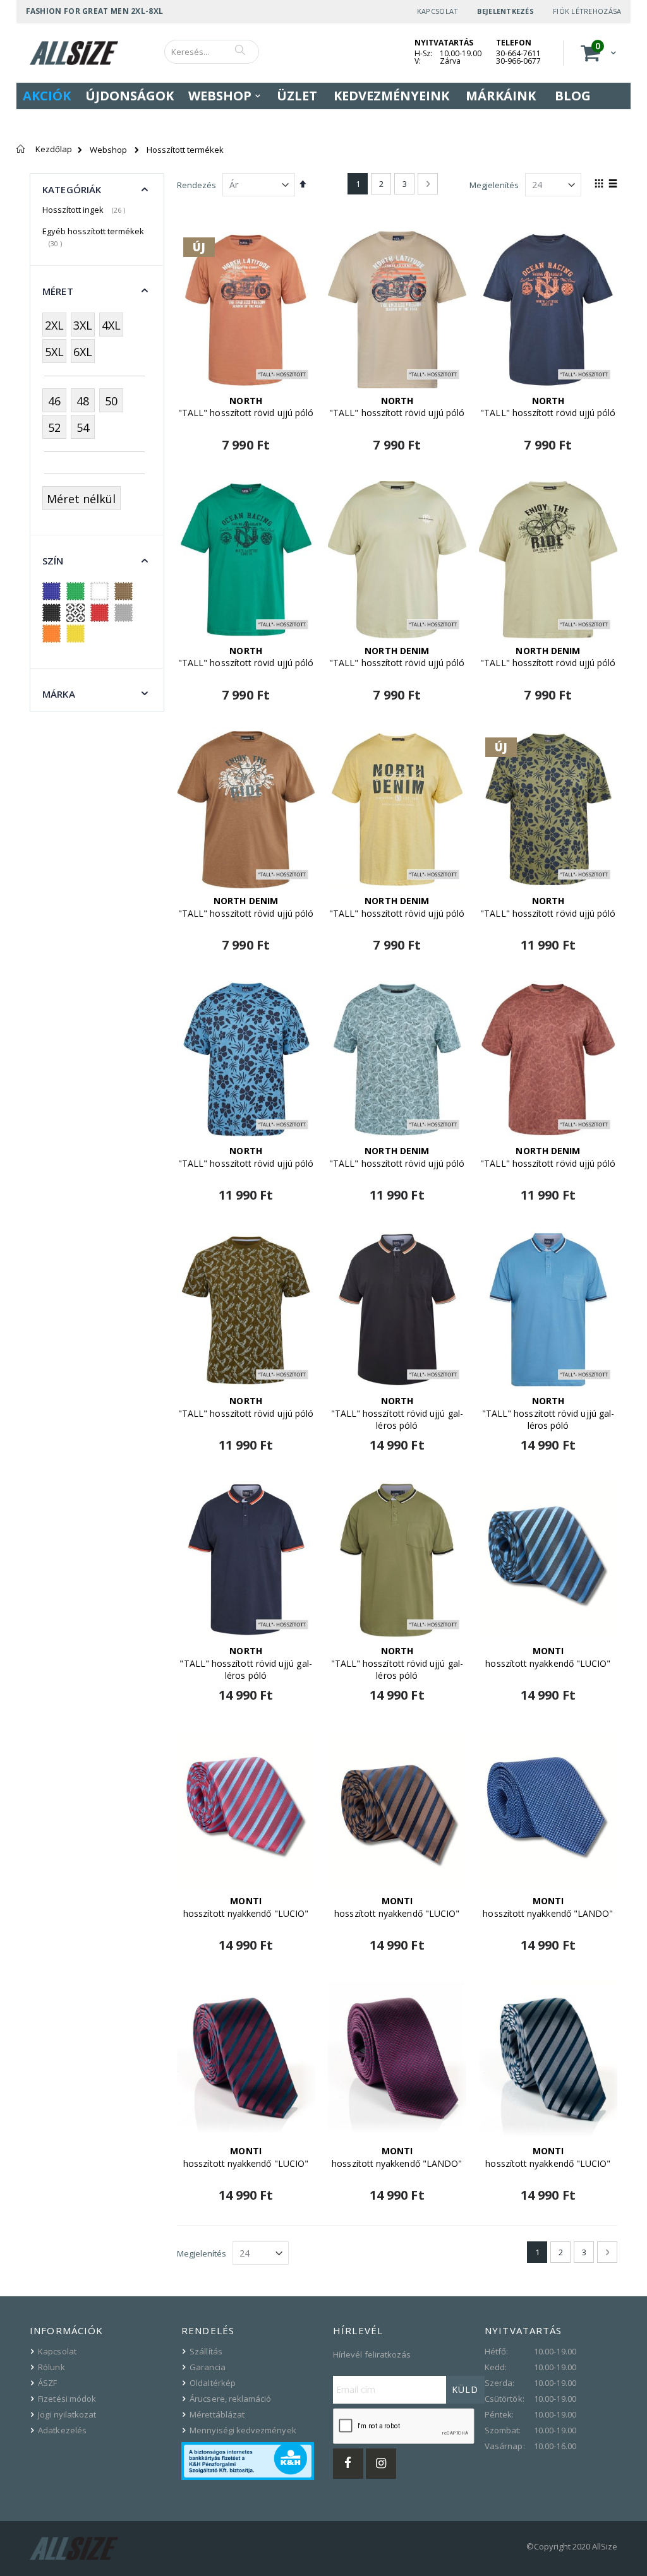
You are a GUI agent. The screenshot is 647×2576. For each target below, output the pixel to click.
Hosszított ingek (85, 210)
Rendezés (197, 185)
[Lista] (613, 184)
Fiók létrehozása (587, 11)
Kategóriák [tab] (72, 189)
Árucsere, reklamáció (230, 2399)
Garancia (208, 2367)
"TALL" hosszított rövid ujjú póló (246, 407)
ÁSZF (47, 2383)
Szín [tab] (53, 561)
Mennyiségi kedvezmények (243, 2430)
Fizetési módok (67, 2399)
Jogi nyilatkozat (67, 2414)
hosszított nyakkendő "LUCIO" (548, 1657)
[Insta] (381, 2464)
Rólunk (51, 2367)
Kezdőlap (54, 149)
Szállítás (206, 2351)
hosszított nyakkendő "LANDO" (548, 1907)
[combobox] (212, 52)
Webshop (108, 150)
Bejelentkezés (505, 11)
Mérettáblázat (217, 2414)
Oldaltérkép (213, 2383)
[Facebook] (348, 2464)
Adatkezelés (62, 2430)
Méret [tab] (58, 291)
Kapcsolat (438, 11)
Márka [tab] (59, 694)
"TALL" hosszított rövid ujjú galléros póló (397, 1413)
